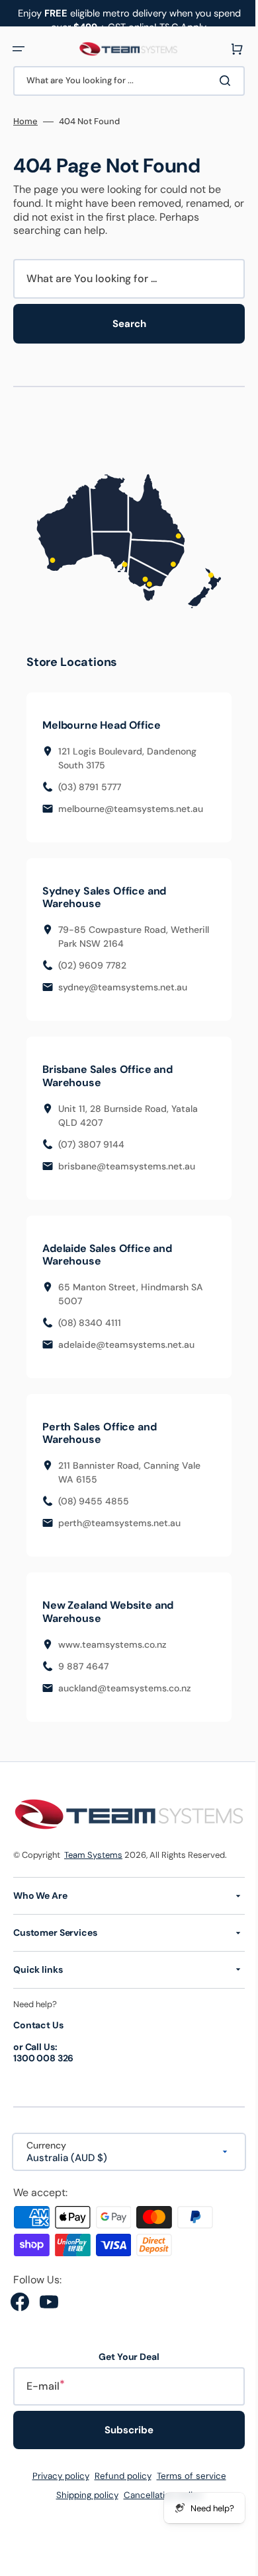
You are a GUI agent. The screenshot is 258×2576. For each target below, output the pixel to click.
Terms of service (186, 2476)
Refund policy (118, 2476)
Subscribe (124, 2430)
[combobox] (124, 81)
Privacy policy (56, 2476)
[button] (19, 49)
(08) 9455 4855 (94, 1503)
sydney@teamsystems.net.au (123, 989)
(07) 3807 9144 (91, 1146)
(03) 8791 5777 (90, 788)
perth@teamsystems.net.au (119, 1525)
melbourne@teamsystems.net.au (131, 810)
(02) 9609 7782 (92, 967)
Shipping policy (82, 2495)
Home (25, 122)
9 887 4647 (83, 1668)
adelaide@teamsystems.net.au (126, 1346)
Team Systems (93, 1854)
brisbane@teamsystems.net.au (127, 1167)
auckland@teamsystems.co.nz (125, 1689)
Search (124, 324)
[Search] (218, 81)
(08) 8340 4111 (90, 1324)
